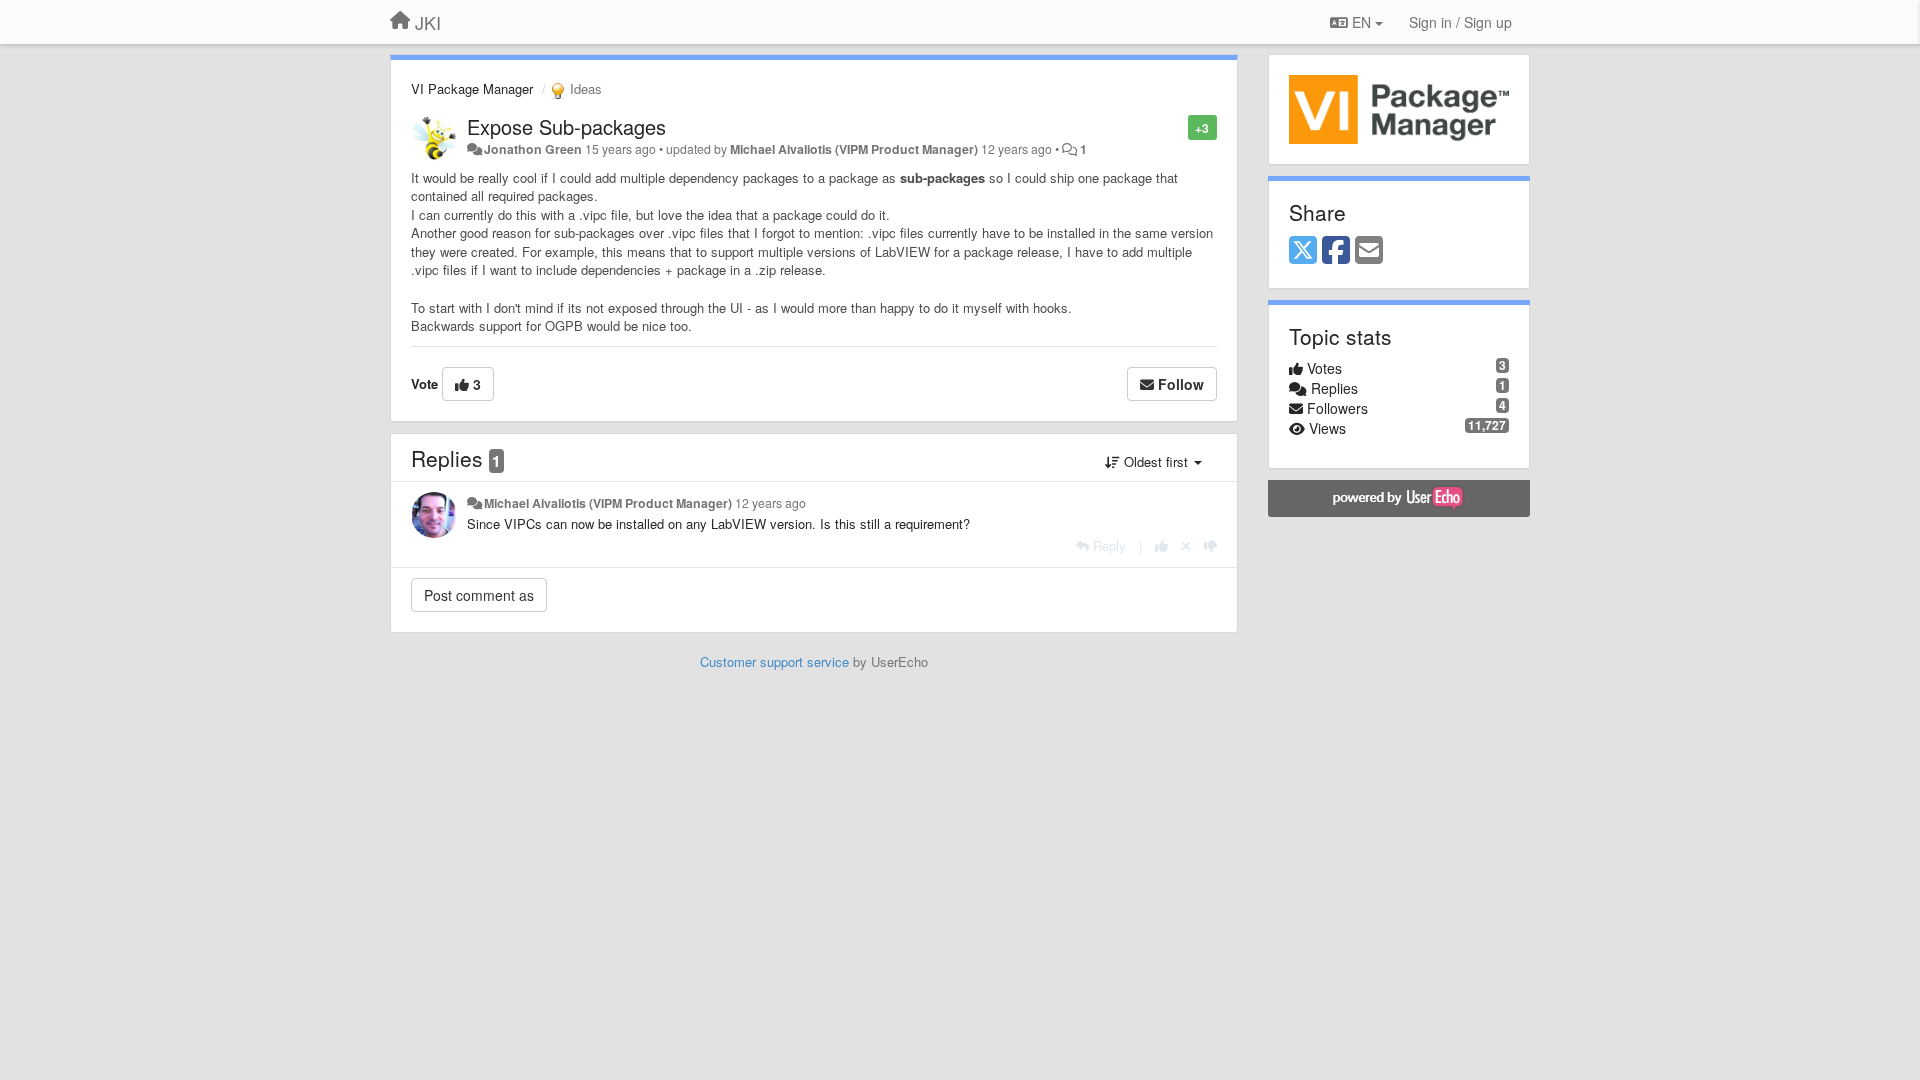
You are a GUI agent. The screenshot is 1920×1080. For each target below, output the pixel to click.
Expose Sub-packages (566, 126)
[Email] (1369, 251)
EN (1361, 22)
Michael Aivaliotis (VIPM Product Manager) (854, 149)
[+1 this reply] (1161, 545)
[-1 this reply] (1210, 545)
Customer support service (774, 661)
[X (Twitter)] (1303, 251)
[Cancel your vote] (1186, 545)
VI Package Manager (472, 88)
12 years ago (770, 503)
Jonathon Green (533, 149)
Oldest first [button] (1156, 461)
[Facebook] (1336, 251)
